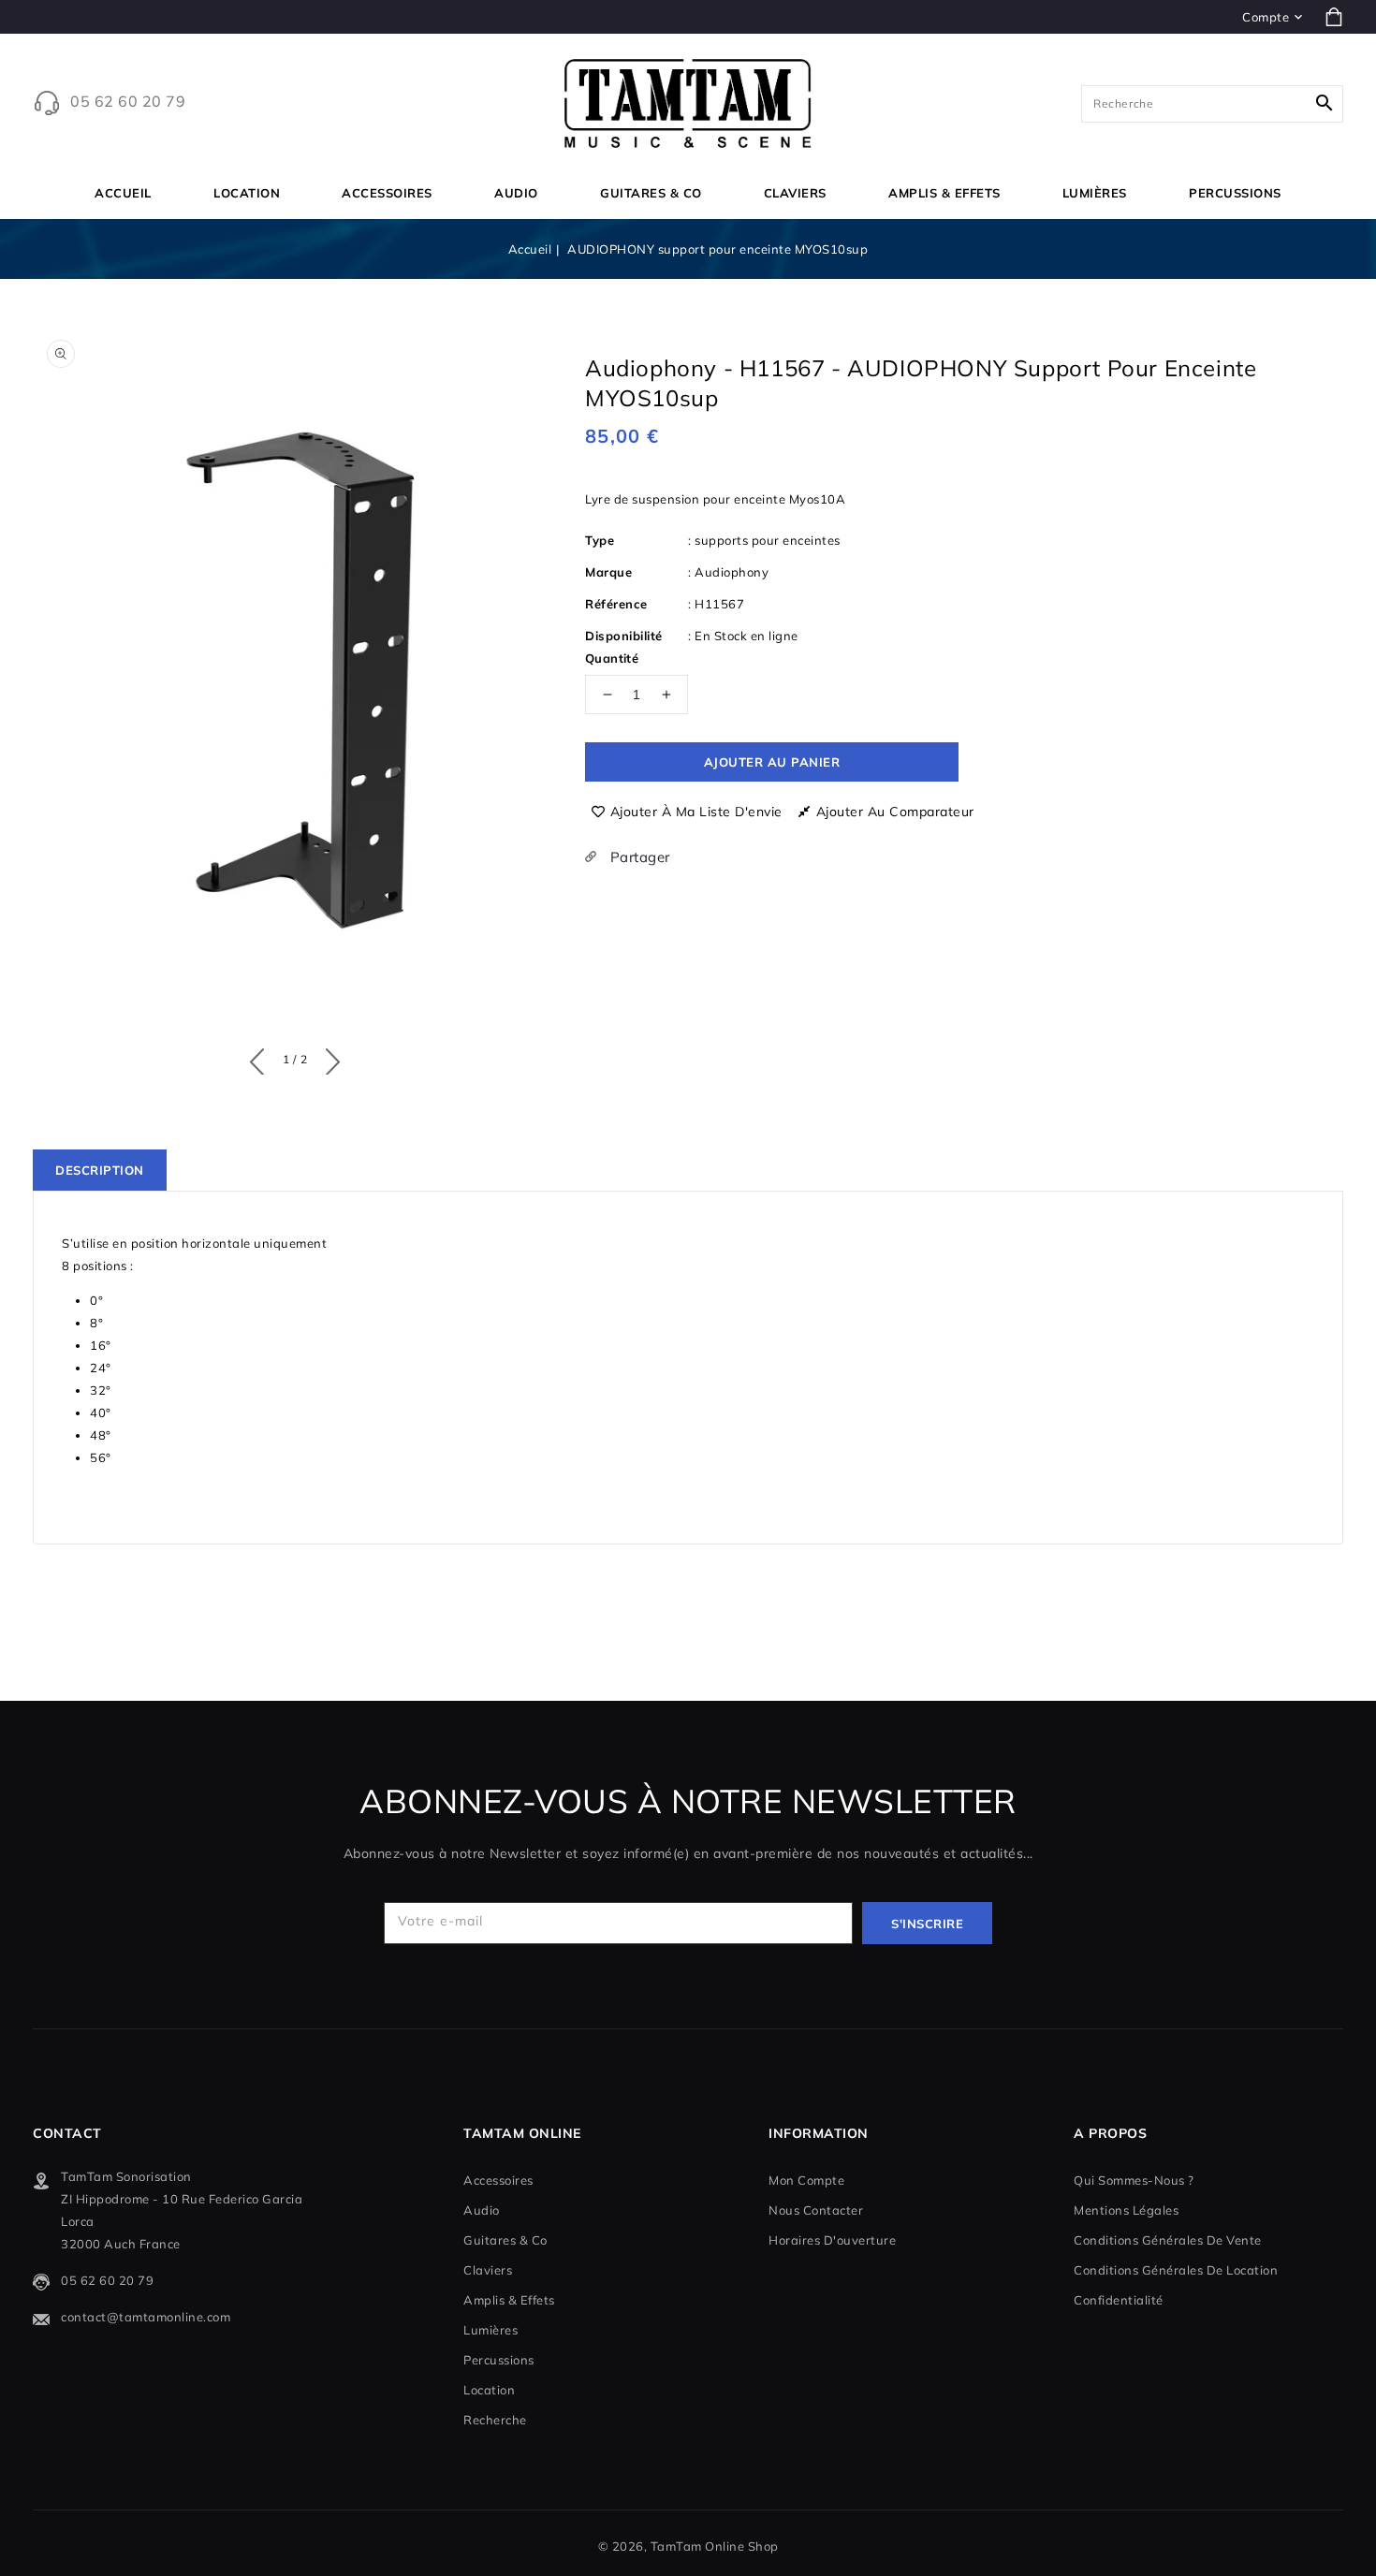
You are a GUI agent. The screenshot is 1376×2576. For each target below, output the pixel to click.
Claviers (795, 193)
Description (100, 1170)
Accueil (530, 249)
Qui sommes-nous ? (1134, 2180)
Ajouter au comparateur (895, 812)
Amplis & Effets (944, 193)
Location (247, 193)
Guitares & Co (651, 193)
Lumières (1095, 193)
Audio (516, 193)
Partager (638, 857)
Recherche (495, 2420)
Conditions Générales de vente (1168, 2240)
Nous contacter (816, 2210)
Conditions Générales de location (1176, 2270)
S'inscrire (927, 1924)
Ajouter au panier (772, 762)
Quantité (612, 658)
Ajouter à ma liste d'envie (696, 812)
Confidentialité (1119, 2300)
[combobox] (1212, 104)
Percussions (1235, 193)
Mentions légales (1126, 2210)
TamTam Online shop (715, 2546)
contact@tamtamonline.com (146, 2317)
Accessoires (387, 193)
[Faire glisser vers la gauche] (262, 1058)
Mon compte (806, 2180)
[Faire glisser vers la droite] (328, 1058)
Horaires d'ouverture (832, 2240)
